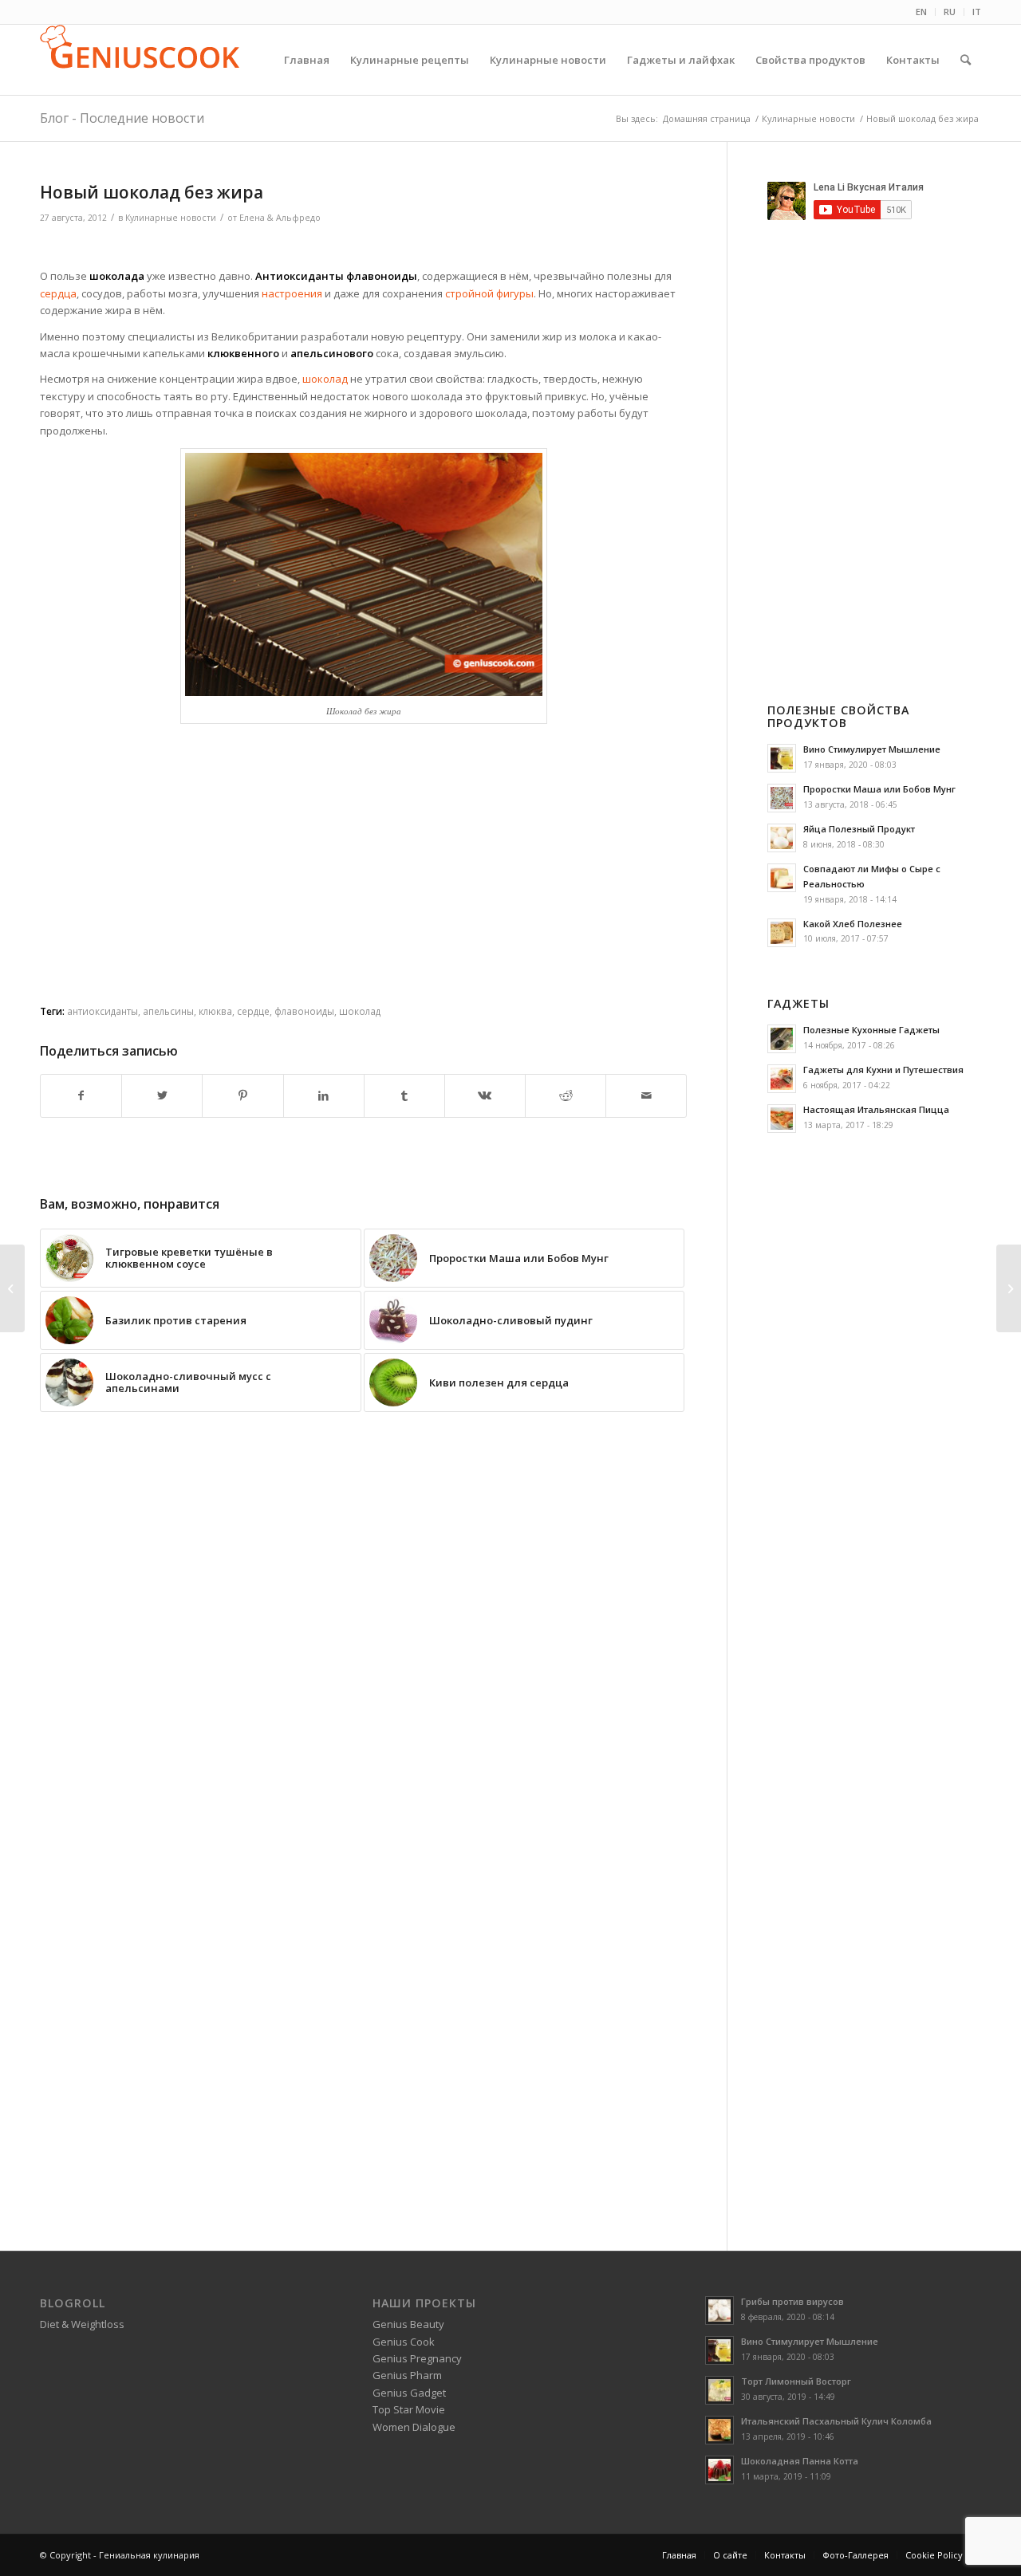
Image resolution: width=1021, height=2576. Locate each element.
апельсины (168, 1011)
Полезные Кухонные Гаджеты (871, 1030)
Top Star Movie (409, 2409)
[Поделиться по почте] (646, 1095)
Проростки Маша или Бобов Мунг (879, 789)
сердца (58, 293)
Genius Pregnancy (417, 2358)
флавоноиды (304, 1011)
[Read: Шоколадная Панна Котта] (719, 2470)
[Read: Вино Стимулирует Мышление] (782, 758)
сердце (253, 1011)
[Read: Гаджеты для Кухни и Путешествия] (782, 1079)
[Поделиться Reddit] (566, 1095)
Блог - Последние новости (122, 118)
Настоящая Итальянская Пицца (876, 1109)
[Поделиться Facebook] (81, 1095)
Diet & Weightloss (82, 2324)
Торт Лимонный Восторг (796, 2381)
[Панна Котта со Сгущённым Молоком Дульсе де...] (1009, 1288)
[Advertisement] (364, 248)
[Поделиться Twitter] (162, 1095)
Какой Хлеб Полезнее (853, 924)
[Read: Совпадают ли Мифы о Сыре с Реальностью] (782, 878)
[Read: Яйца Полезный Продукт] (782, 838)
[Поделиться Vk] (485, 1095)
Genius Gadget (409, 2393)
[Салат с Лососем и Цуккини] (12, 1288)
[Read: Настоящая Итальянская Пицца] (782, 1119)
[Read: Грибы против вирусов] (719, 2311)
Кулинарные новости (171, 218)
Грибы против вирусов (792, 2301)
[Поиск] (966, 60)
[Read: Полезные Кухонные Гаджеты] (782, 1039)
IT (977, 12)
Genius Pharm (407, 2375)
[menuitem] (922, 12)
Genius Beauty (408, 2324)
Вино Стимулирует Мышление (872, 749)
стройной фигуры (488, 293)
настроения (292, 293)
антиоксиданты (102, 1011)
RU (950, 12)
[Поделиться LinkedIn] (324, 1095)
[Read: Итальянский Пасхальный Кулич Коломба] (719, 2430)
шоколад (324, 379)
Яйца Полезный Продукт (859, 829)
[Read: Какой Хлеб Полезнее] (782, 933)
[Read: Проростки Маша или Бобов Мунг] (782, 798)
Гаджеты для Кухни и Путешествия (883, 1070)
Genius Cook (404, 2342)
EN (921, 12)
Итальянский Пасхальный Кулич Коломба (836, 2421)
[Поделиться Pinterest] (242, 1095)
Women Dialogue (414, 2427)
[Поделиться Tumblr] (404, 1095)
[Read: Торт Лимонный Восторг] (719, 2390)
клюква (215, 1011)
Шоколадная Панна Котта (800, 2461)
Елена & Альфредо (280, 218)
